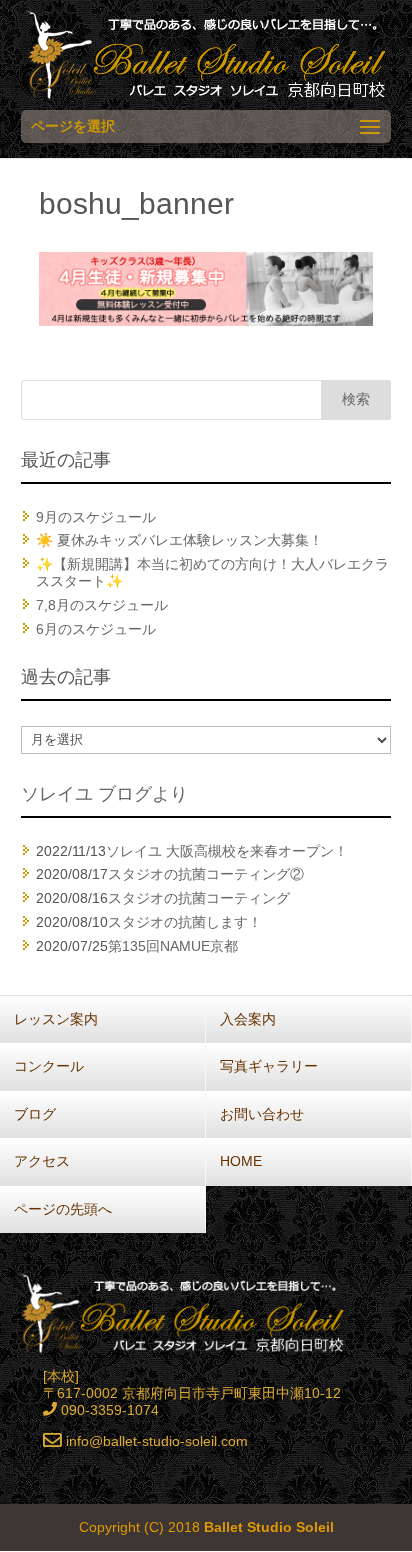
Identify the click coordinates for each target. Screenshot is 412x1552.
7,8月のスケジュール (102, 605)
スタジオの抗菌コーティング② (206, 874)
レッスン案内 (56, 1019)
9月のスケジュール (96, 517)
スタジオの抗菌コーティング (199, 898)
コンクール (49, 1066)
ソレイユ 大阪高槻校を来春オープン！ (227, 851)
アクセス (42, 1161)
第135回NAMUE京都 (173, 946)
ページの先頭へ (63, 1209)
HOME (241, 1161)
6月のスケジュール (96, 629)
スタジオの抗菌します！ (185, 922)
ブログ (35, 1114)
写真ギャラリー (269, 1066)
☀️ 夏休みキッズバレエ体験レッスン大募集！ (179, 540)
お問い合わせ (262, 1114)
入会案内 (248, 1019)
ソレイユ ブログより (104, 794)
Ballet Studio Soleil (269, 1527)
